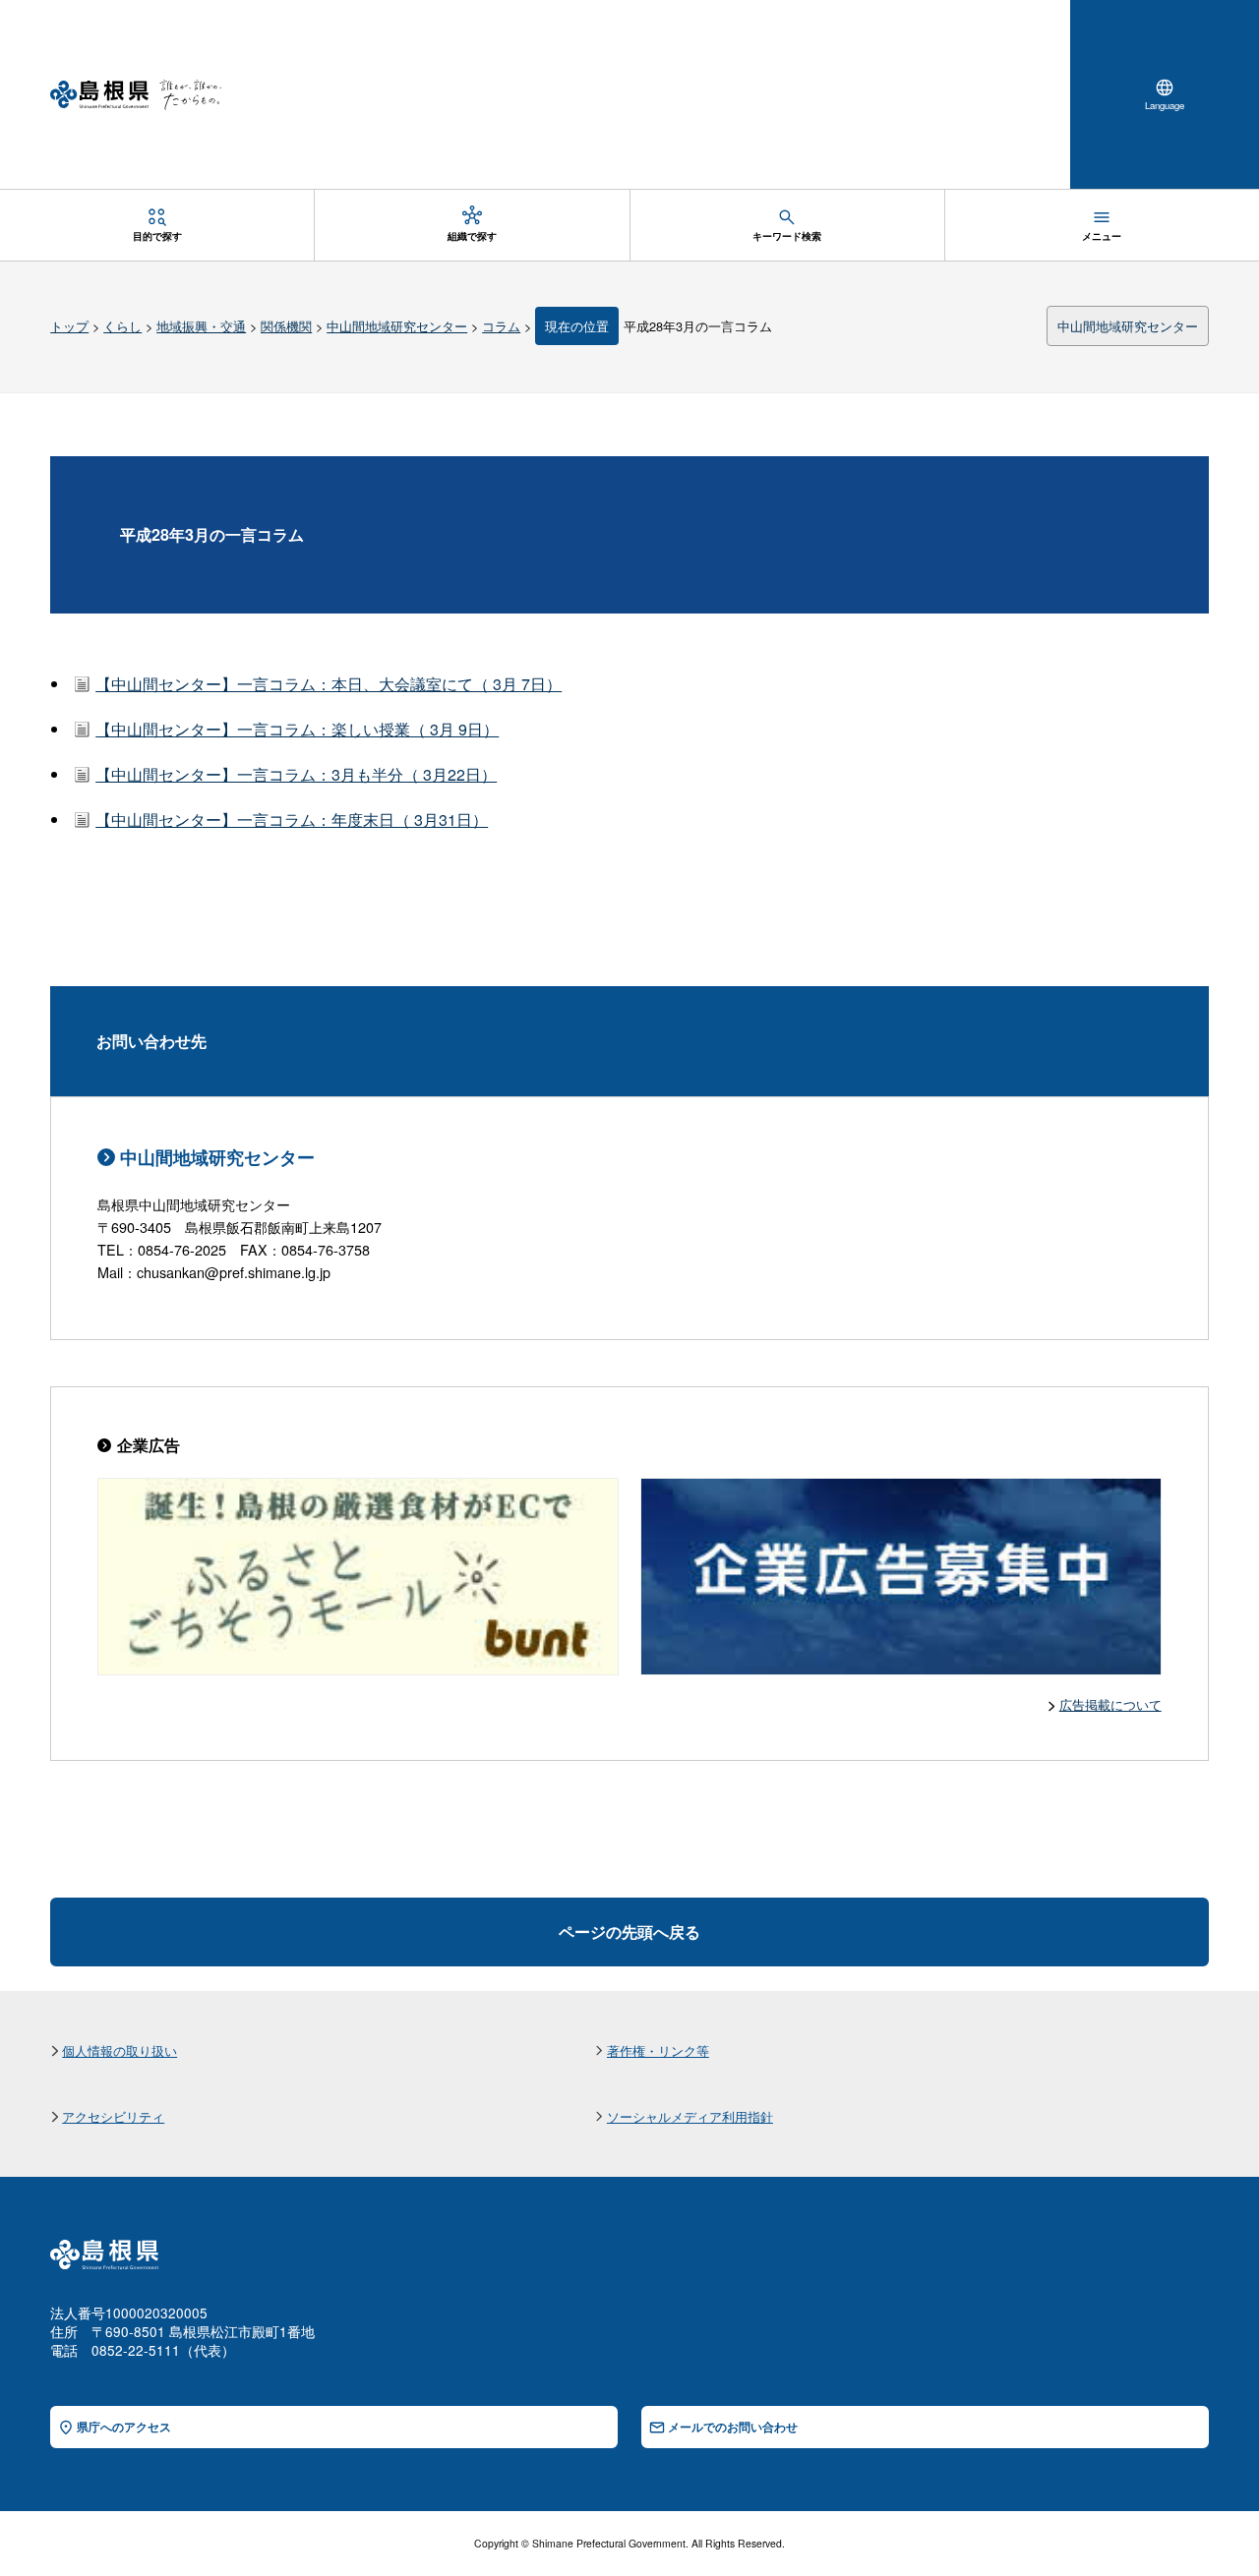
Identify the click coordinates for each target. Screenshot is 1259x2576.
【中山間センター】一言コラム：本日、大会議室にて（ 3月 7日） (329, 684)
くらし (122, 326)
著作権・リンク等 (658, 2050)
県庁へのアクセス (124, 2427)
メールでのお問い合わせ (733, 2427)
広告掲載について (1110, 1704)
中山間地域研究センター (397, 326)
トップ (69, 326)
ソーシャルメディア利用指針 (690, 2116)
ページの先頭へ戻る (629, 1932)
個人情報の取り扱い (120, 2050)
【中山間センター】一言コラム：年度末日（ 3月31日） (292, 820)
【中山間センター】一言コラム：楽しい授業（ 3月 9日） (297, 729)
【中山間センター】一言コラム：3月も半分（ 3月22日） (296, 774)
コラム (501, 326)
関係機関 (286, 326)
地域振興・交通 (201, 326)
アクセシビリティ (113, 2116)
